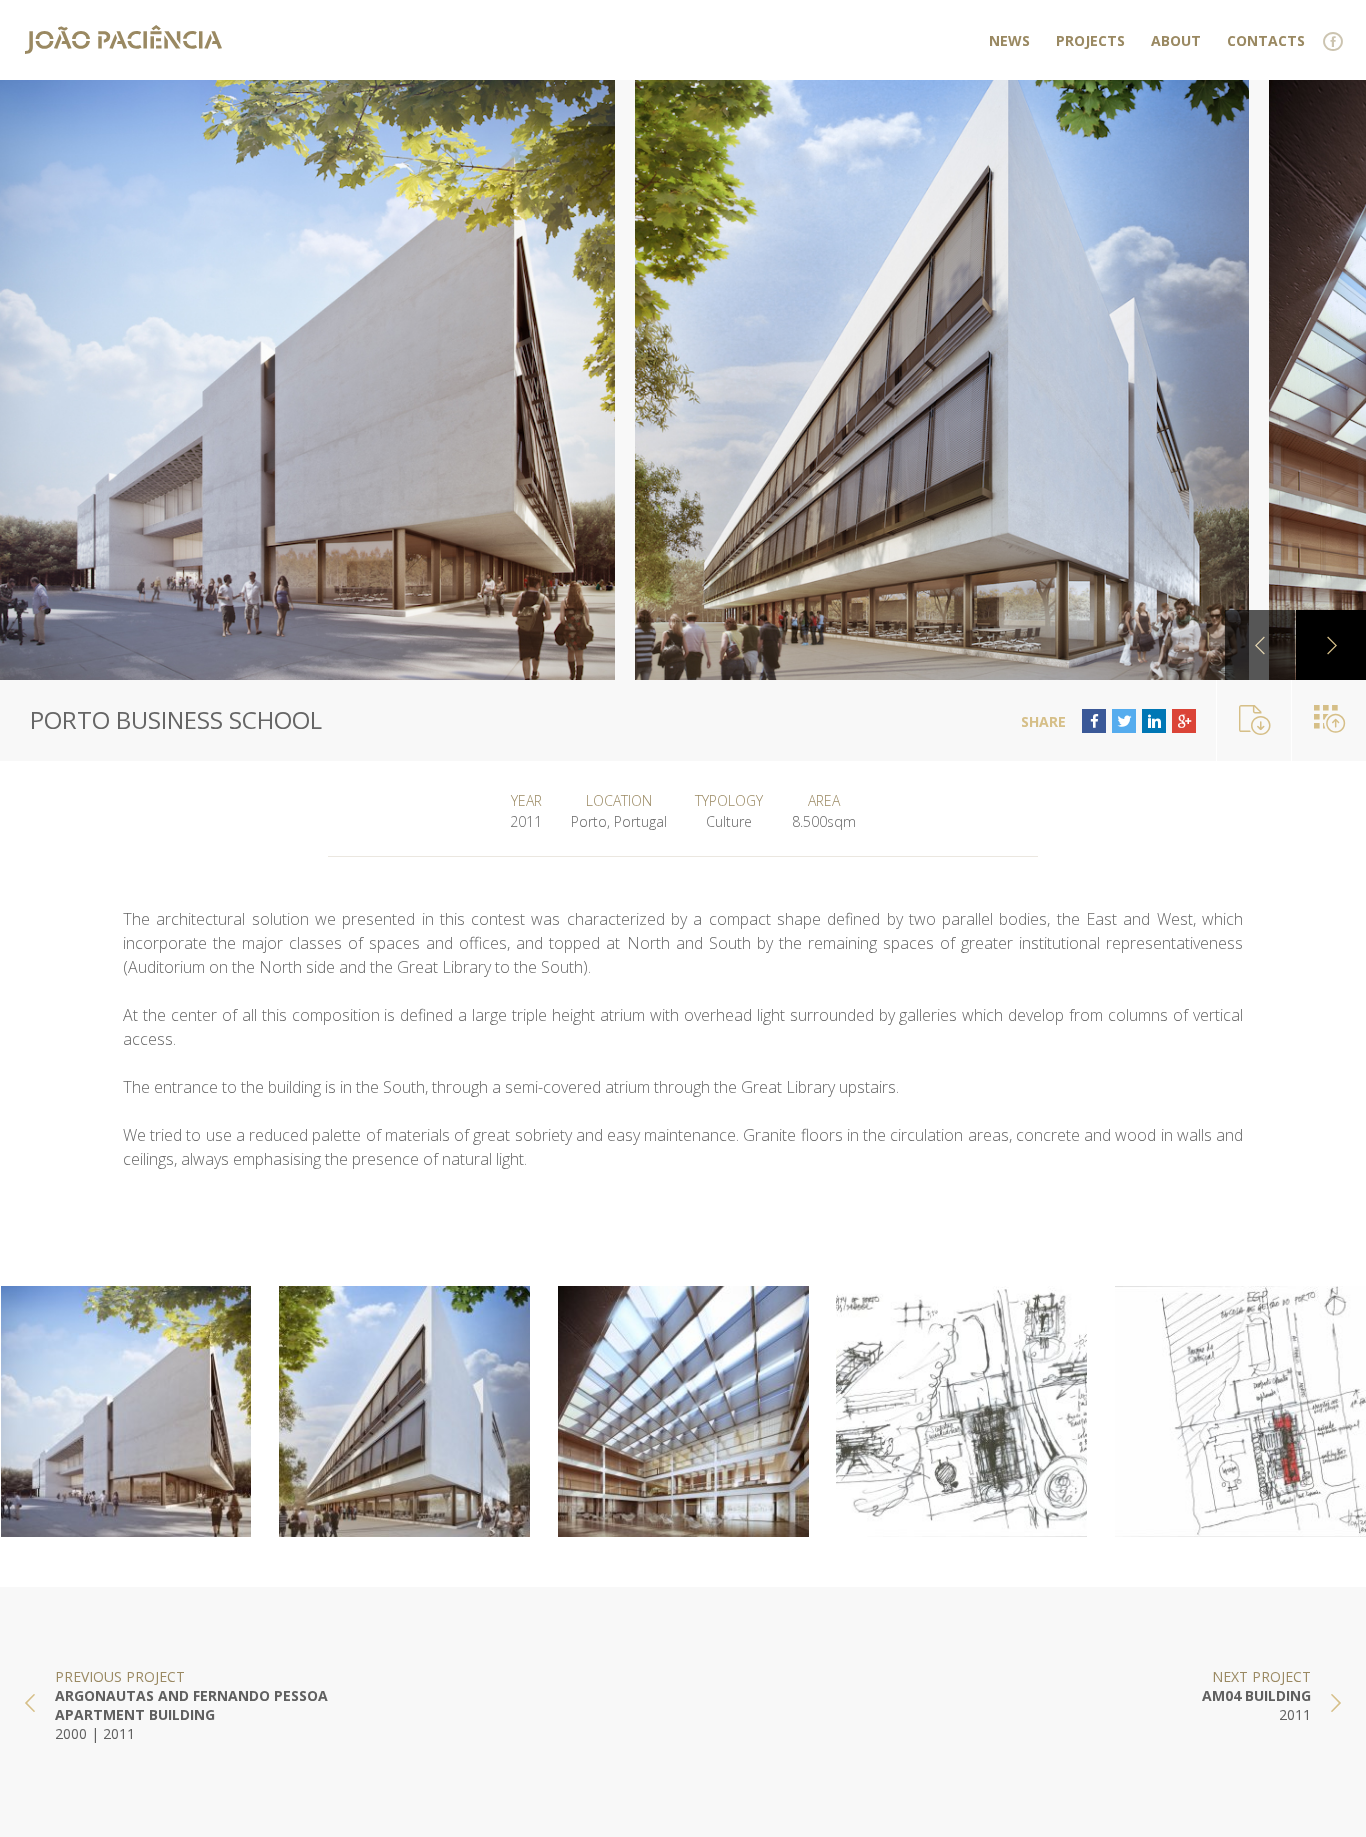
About (1176, 40)
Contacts (1266, 40)
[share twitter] (1124, 721)
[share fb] (1094, 721)
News (1009, 40)
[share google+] (1184, 721)
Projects (1090, 40)
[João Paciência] (123, 39)
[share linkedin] (1154, 721)
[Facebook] (1333, 42)
